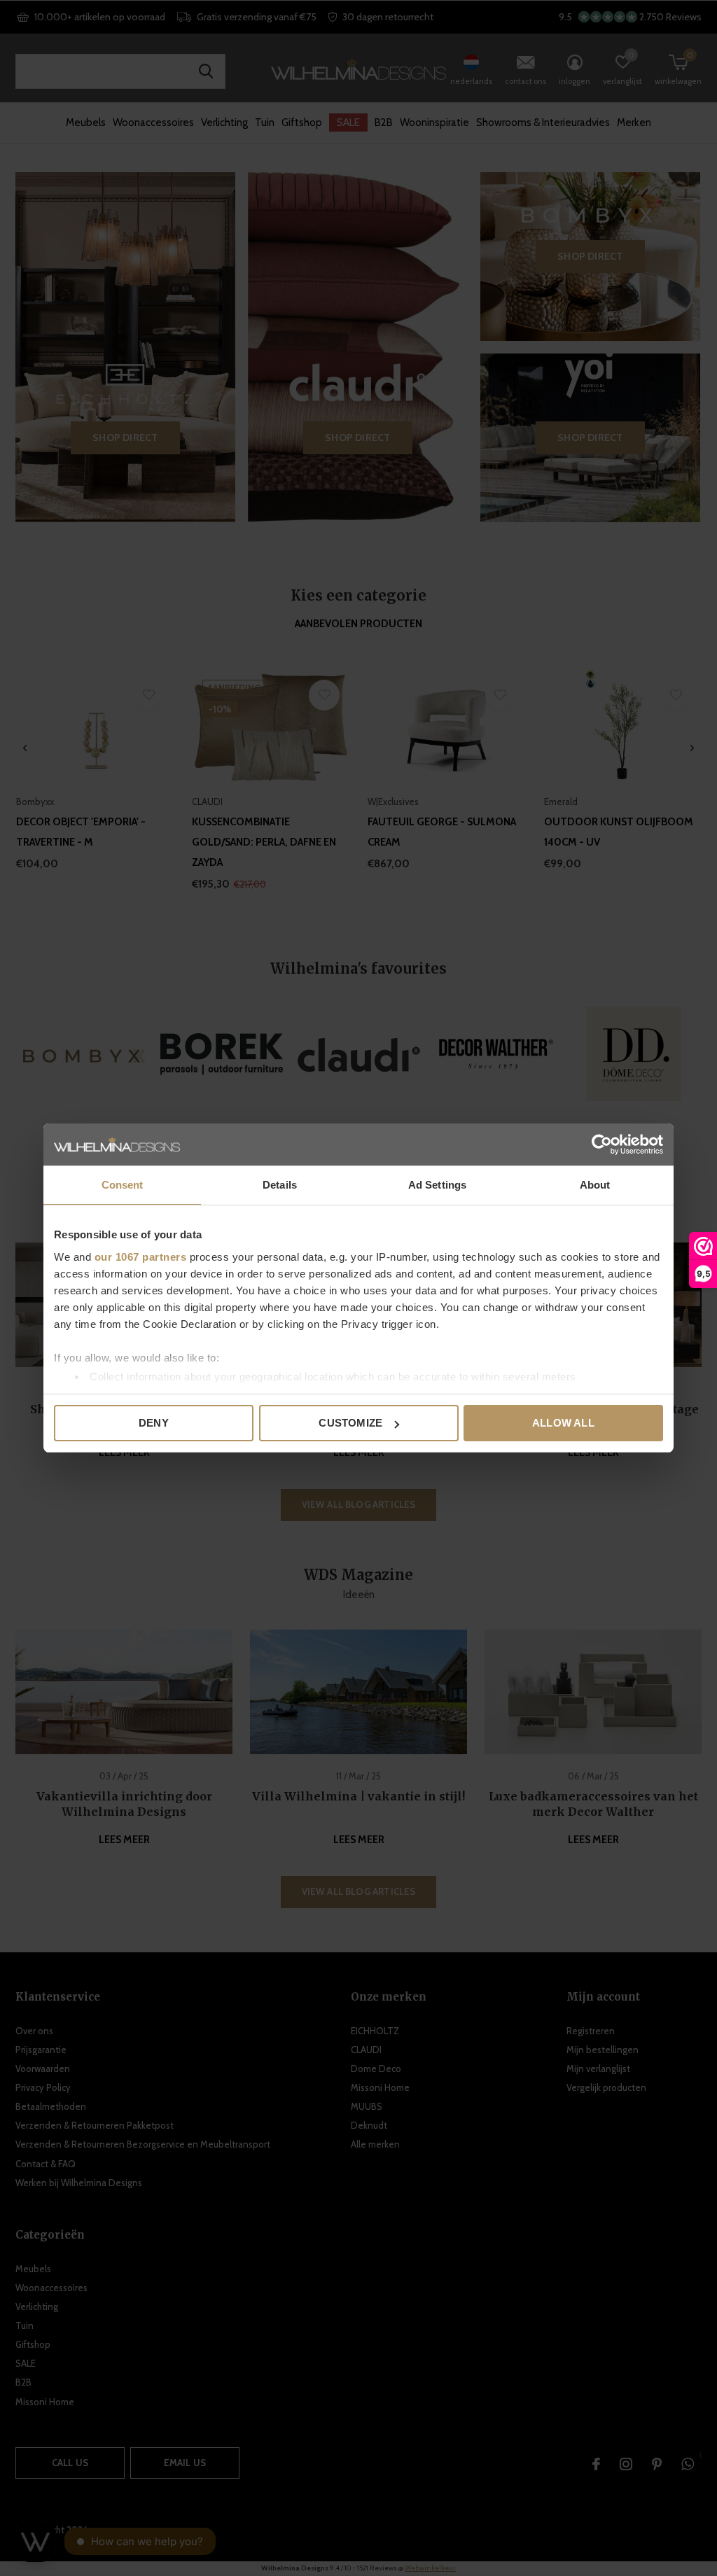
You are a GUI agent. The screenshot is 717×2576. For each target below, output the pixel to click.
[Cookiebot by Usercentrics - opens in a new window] (602, 1144)
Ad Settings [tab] (437, 1185)
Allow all (563, 1423)
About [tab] (595, 1185)
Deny (154, 1423)
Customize (350, 1423)
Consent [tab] (123, 1185)
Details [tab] (280, 1185)
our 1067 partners (141, 1257)
